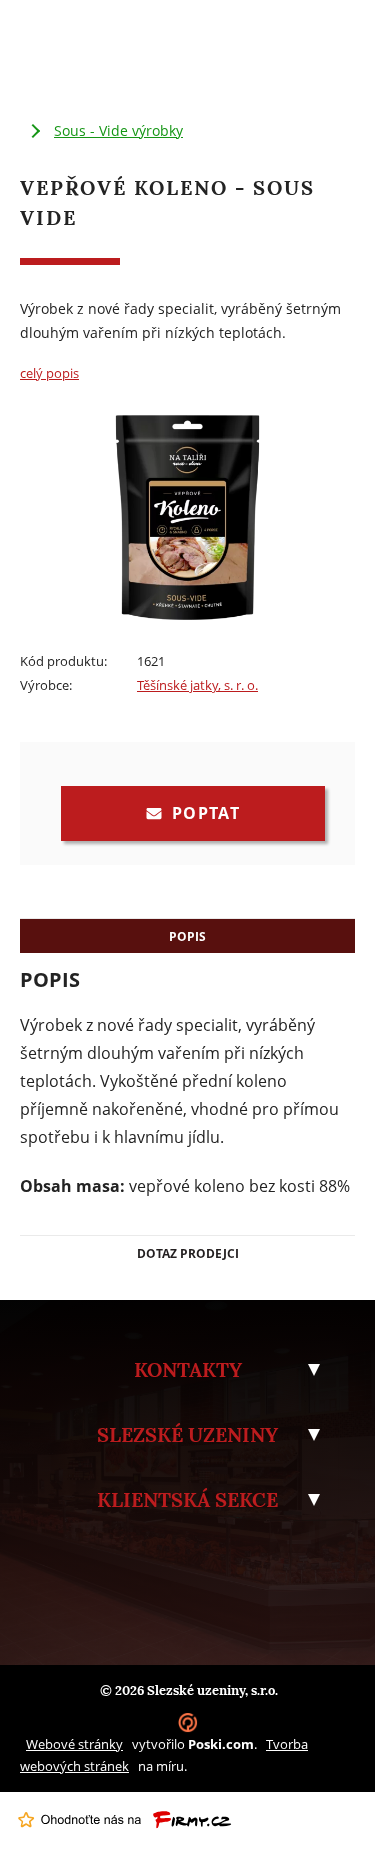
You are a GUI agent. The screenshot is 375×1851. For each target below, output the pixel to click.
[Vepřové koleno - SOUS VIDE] (187, 620)
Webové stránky (74, 1744)
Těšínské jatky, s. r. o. (197, 685)
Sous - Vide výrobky (118, 130)
